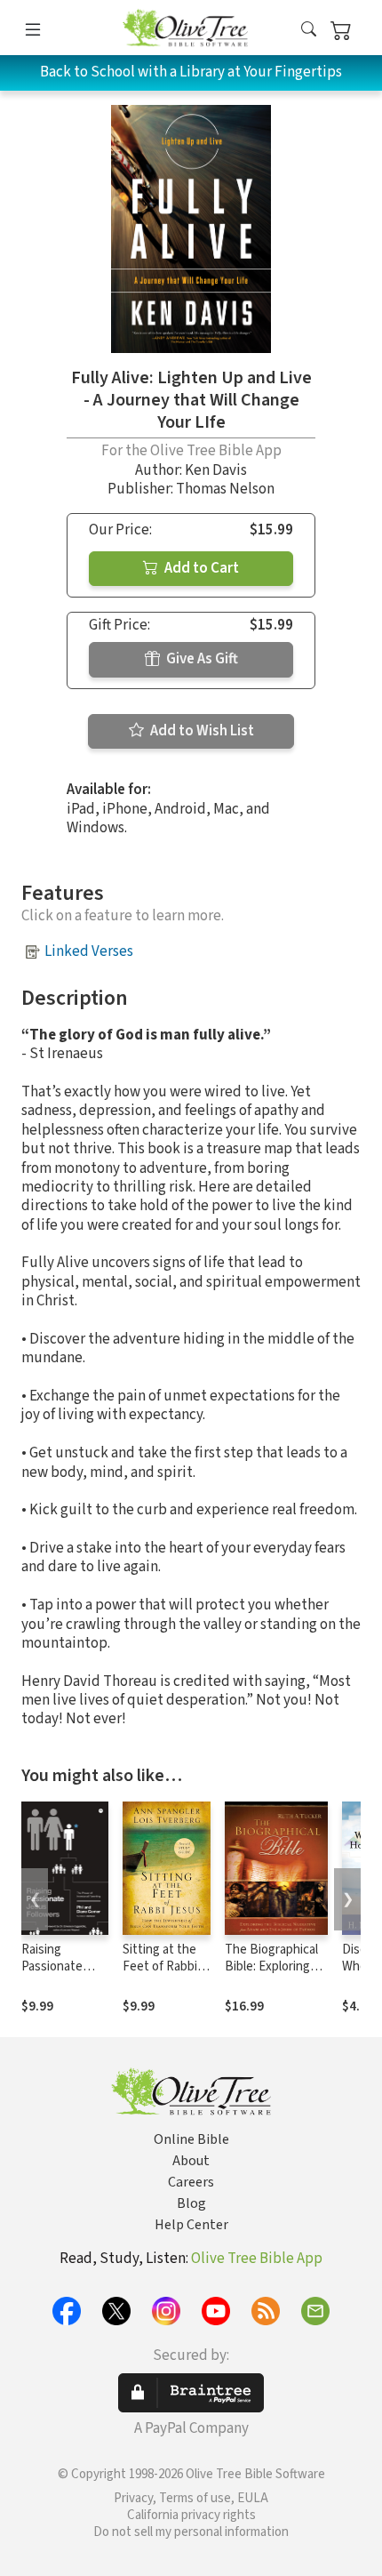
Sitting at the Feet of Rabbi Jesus (160, 1966)
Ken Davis (216, 470)
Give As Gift (201, 659)
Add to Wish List (201, 731)
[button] (309, 31)
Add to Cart (200, 568)
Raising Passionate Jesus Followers (52, 1975)
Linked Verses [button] (89, 951)
